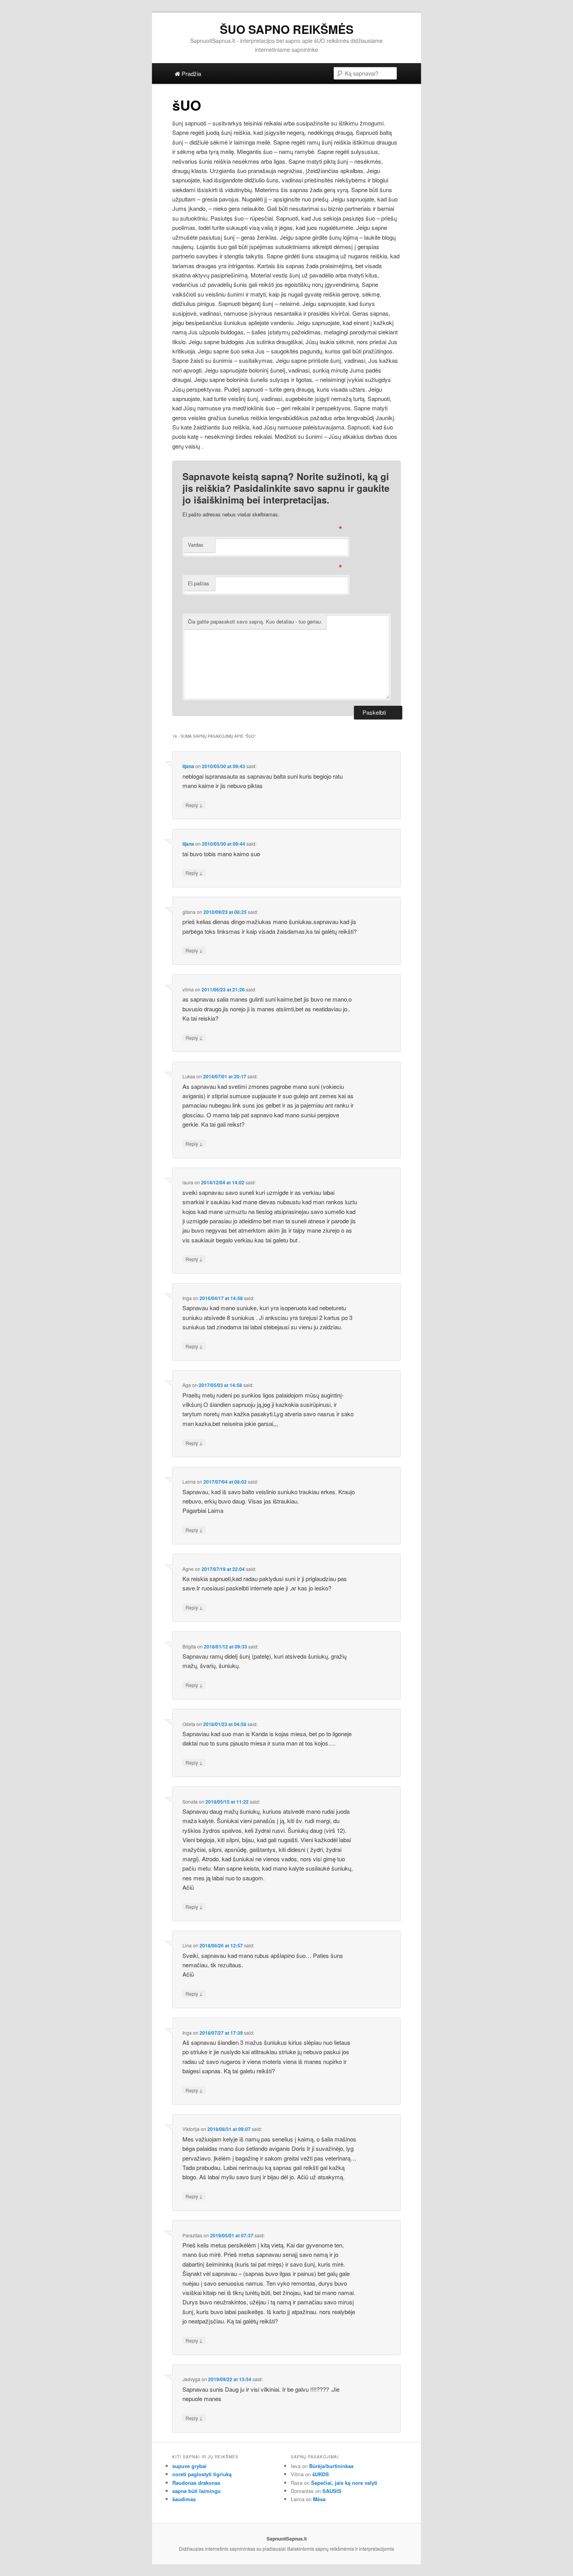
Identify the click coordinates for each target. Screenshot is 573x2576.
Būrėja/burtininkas (331, 2466)
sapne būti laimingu (196, 2491)
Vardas (196, 545)
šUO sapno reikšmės (287, 29)
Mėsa (319, 2499)
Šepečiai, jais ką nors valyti (344, 2483)
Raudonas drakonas (196, 2483)
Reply (194, 805)
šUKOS (321, 2474)
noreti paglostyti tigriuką (202, 2474)
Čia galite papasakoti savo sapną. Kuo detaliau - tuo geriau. (255, 621)
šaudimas (184, 2499)
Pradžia (191, 73)
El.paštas (199, 583)
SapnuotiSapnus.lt (287, 2539)
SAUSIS (332, 2491)
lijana (188, 766)
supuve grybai (189, 2466)
